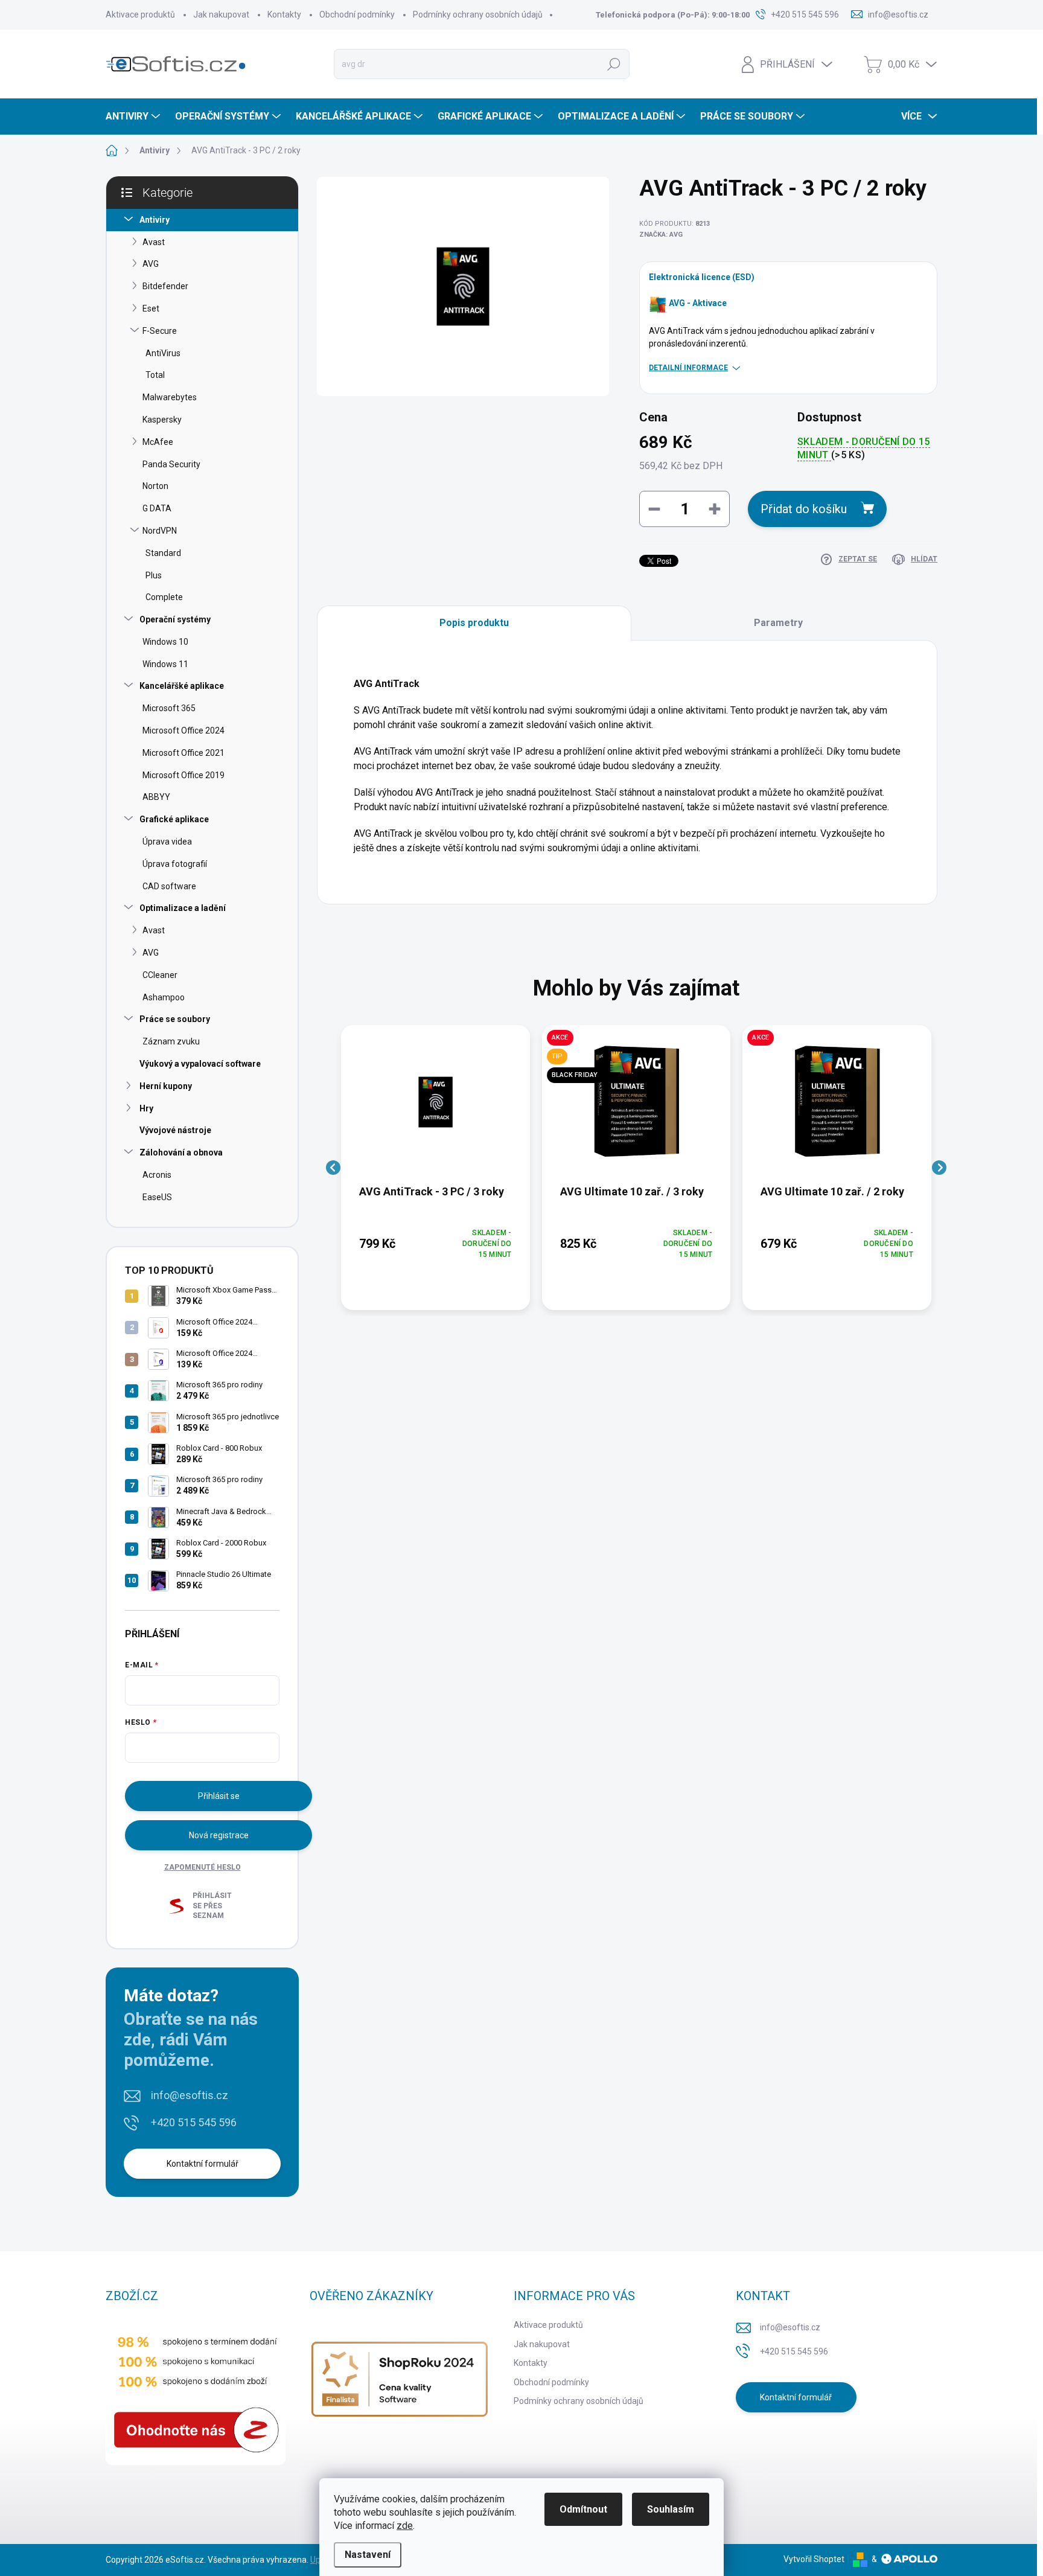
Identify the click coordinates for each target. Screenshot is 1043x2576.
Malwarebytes (170, 397)
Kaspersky (162, 420)
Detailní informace (688, 368)
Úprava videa (167, 842)
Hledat (614, 64)
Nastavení (368, 2555)
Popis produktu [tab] (474, 623)
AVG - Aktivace (698, 303)
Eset (151, 308)
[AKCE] (837, 1108)
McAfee (158, 442)
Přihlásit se (219, 1796)
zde (405, 2526)
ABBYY (156, 797)
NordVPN (160, 531)
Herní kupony (166, 1086)
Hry (146, 1108)
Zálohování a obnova (181, 1152)
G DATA (157, 508)
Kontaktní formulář (203, 2164)
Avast (154, 242)
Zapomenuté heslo (203, 1867)
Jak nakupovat (221, 14)
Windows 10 (165, 642)
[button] (435, 1244)
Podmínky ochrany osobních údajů (478, 14)
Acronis (157, 1175)
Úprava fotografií (175, 864)
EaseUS (157, 1197)
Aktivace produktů (140, 14)
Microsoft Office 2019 (183, 775)
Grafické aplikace (174, 819)
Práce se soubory (175, 1019)
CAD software (169, 886)
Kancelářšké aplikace (182, 686)
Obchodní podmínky (357, 14)
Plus (154, 575)
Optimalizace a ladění (183, 908)
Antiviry (155, 220)
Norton (155, 486)
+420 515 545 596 (194, 2122)
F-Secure (160, 331)
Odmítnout (583, 2509)
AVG (151, 264)
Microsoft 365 (169, 708)
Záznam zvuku (171, 1041)
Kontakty (284, 14)
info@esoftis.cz (190, 2095)
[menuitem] (134, 117)
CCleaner (160, 975)
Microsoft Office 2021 (183, 753)
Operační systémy (175, 619)
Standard (163, 553)
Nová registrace (219, 1835)
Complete (164, 597)
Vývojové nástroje (175, 1130)
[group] (435, 1168)
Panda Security (171, 464)
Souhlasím (671, 2509)
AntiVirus (163, 353)
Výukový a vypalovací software (200, 1064)
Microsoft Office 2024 (183, 730)
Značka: (661, 235)
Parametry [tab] (778, 623)
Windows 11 (165, 664)
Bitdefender (165, 286)
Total (155, 375)
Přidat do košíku (804, 509)
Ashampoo (164, 997)
